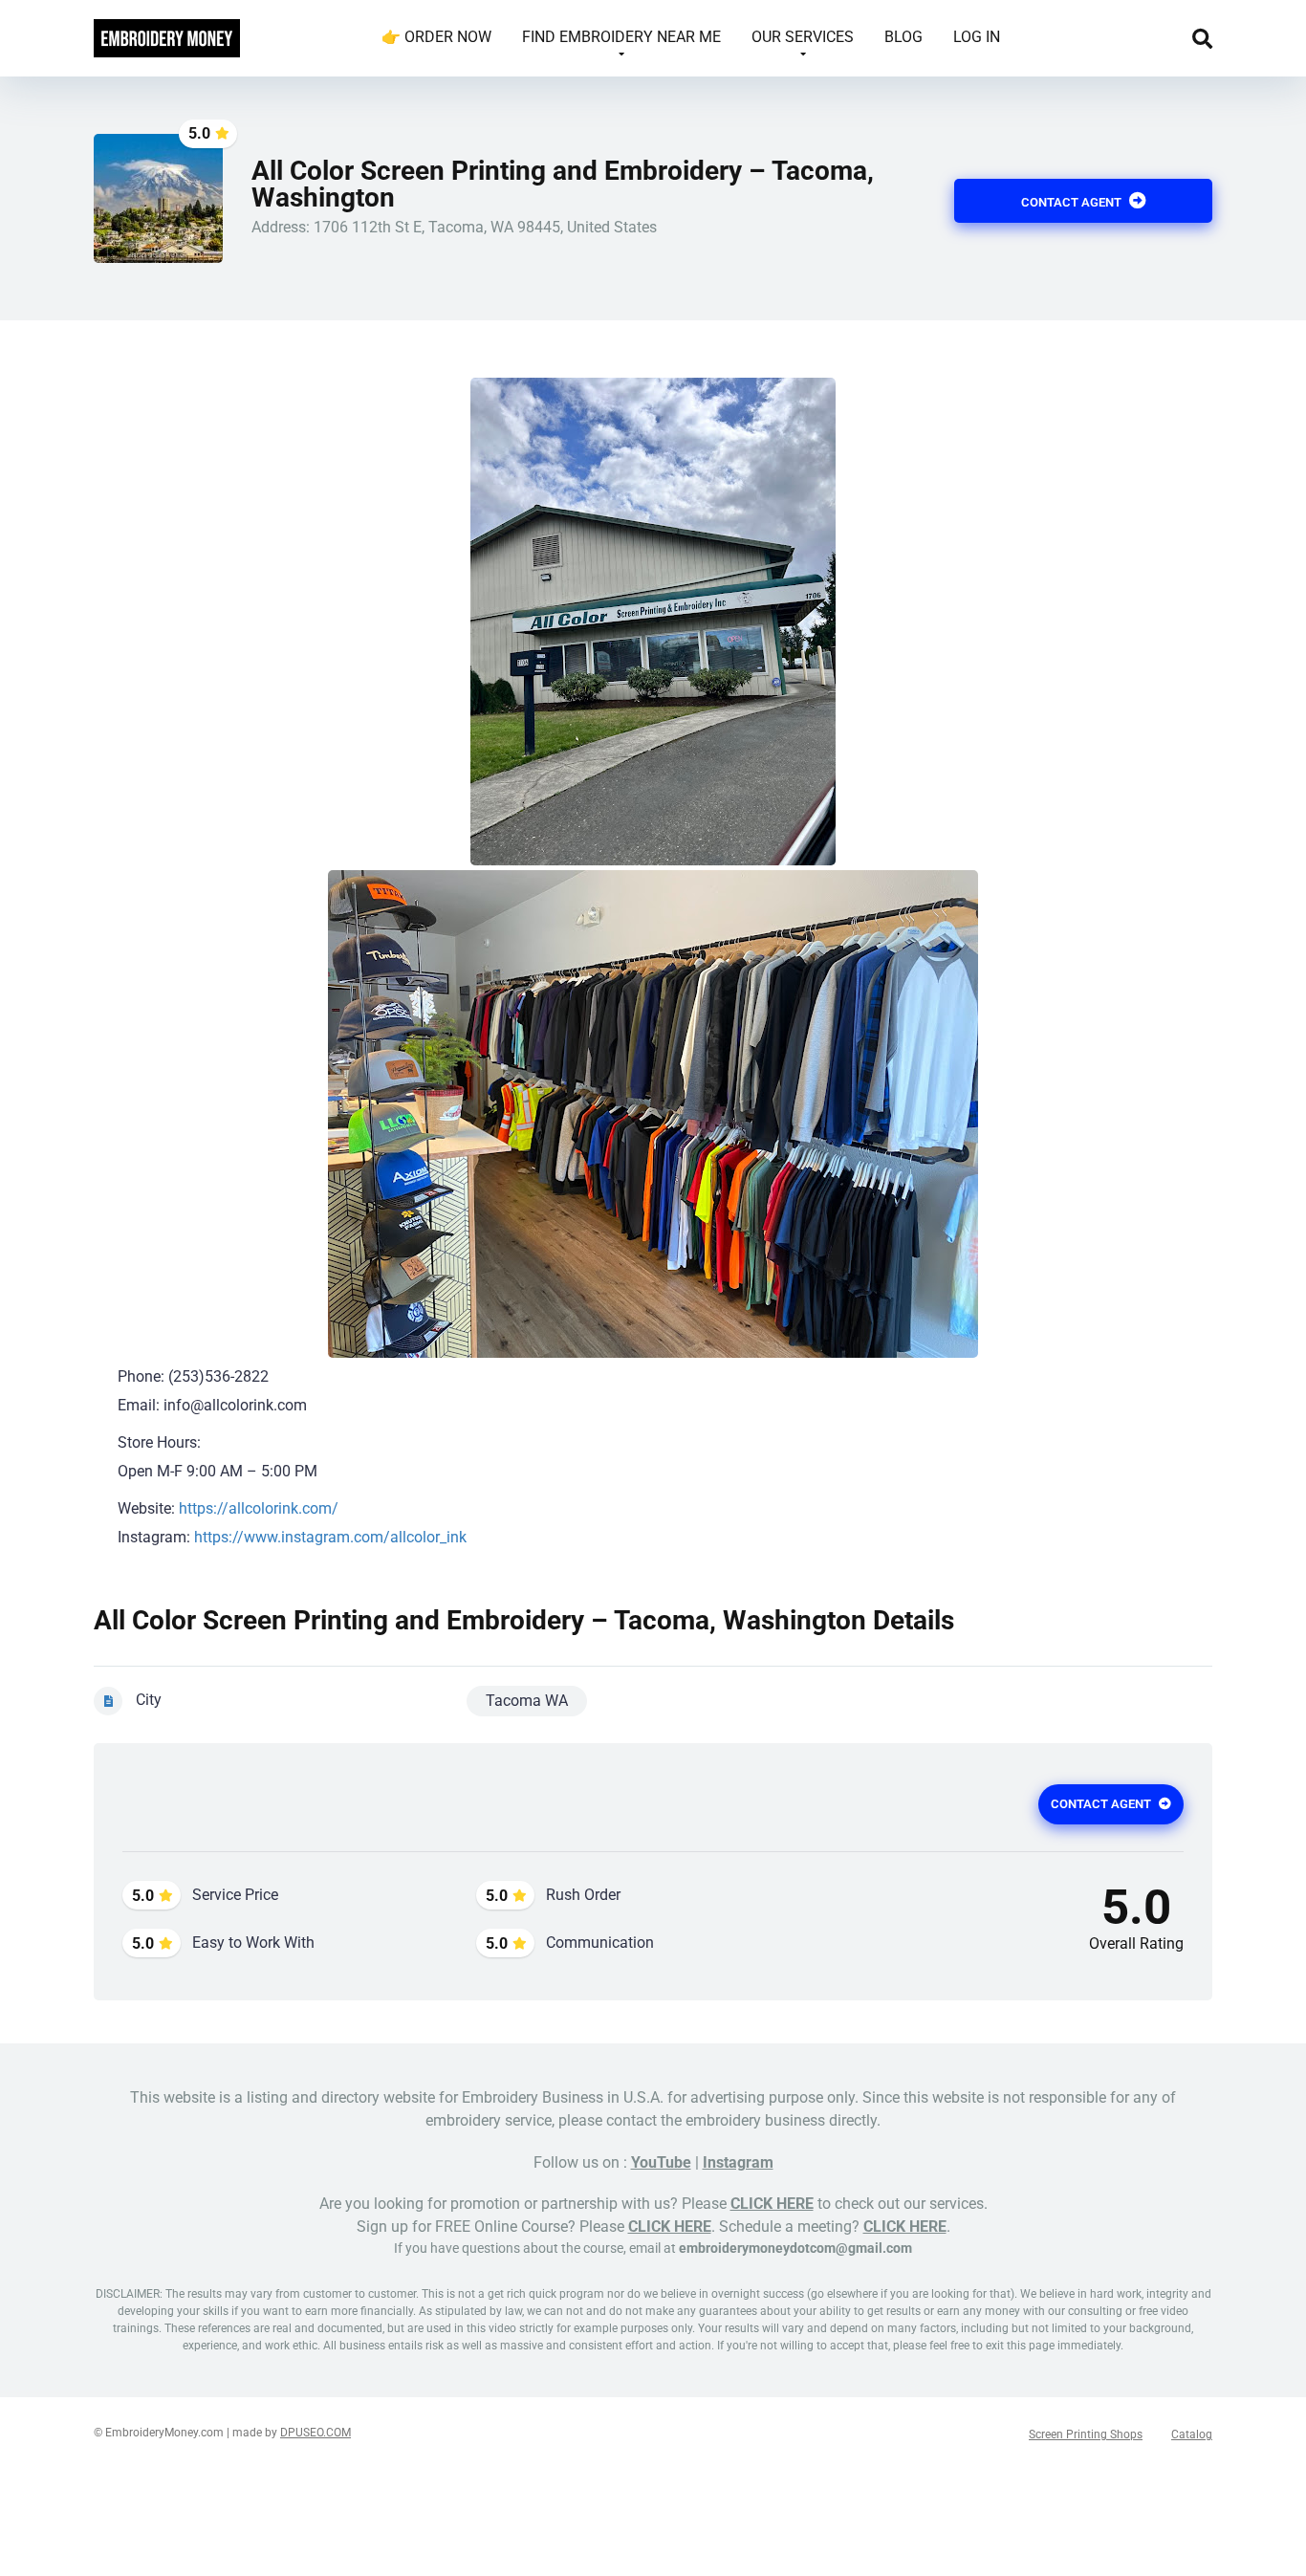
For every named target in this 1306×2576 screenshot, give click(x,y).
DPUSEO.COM (316, 2433)
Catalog (1192, 2434)
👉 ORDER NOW (436, 37)
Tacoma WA (527, 1701)
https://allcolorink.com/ (259, 1508)
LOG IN (977, 37)
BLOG (903, 37)
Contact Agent (1073, 202)
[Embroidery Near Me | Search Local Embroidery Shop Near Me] (167, 31)
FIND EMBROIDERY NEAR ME (621, 37)
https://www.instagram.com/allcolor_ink (330, 1537)
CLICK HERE (772, 2204)
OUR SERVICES (803, 37)
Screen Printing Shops (1086, 2434)
